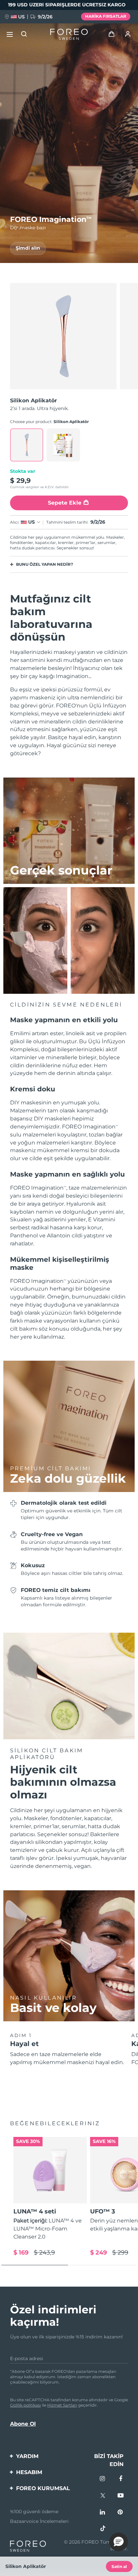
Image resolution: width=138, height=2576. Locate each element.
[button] (119, 2542)
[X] (103, 2496)
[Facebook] (121, 2479)
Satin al (119, 2566)
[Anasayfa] (69, 34)
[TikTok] (103, 2529)
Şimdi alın (28, 248)
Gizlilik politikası (25, 2405)
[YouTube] (121, 2496)
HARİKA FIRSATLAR (106, 16)
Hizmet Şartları (62, 2405)
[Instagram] (103, 2479)
